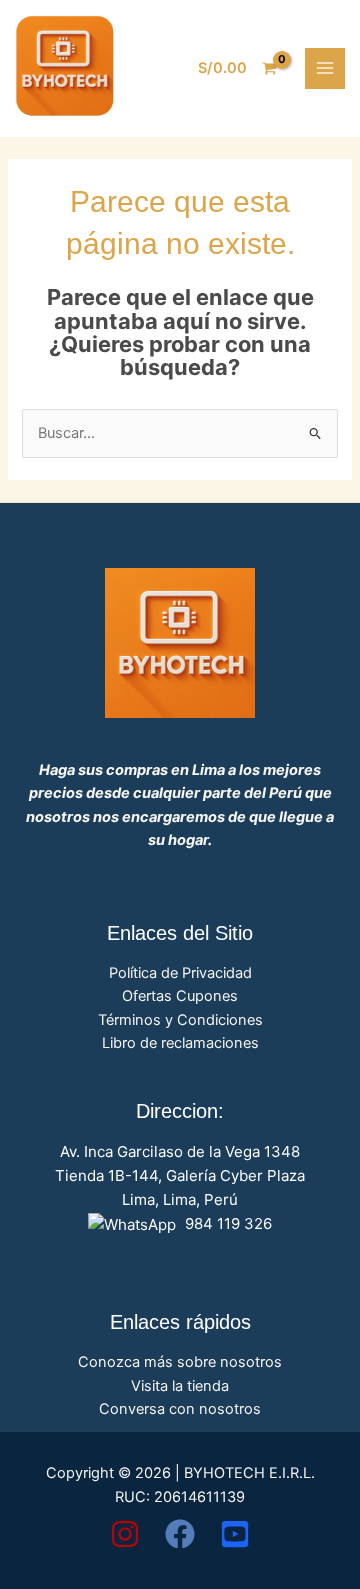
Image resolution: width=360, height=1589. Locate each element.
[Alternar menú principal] (325, 68)
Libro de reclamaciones (180, 1043)
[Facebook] (180, 1534)
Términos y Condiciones (180, 1020)
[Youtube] (235, 1534)
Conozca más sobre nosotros (180, 1362)
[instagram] (125, 1534)
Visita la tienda (180, 1386)
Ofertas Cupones (180, 996)
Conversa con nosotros (180, 1409)
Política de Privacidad (180, 973)
